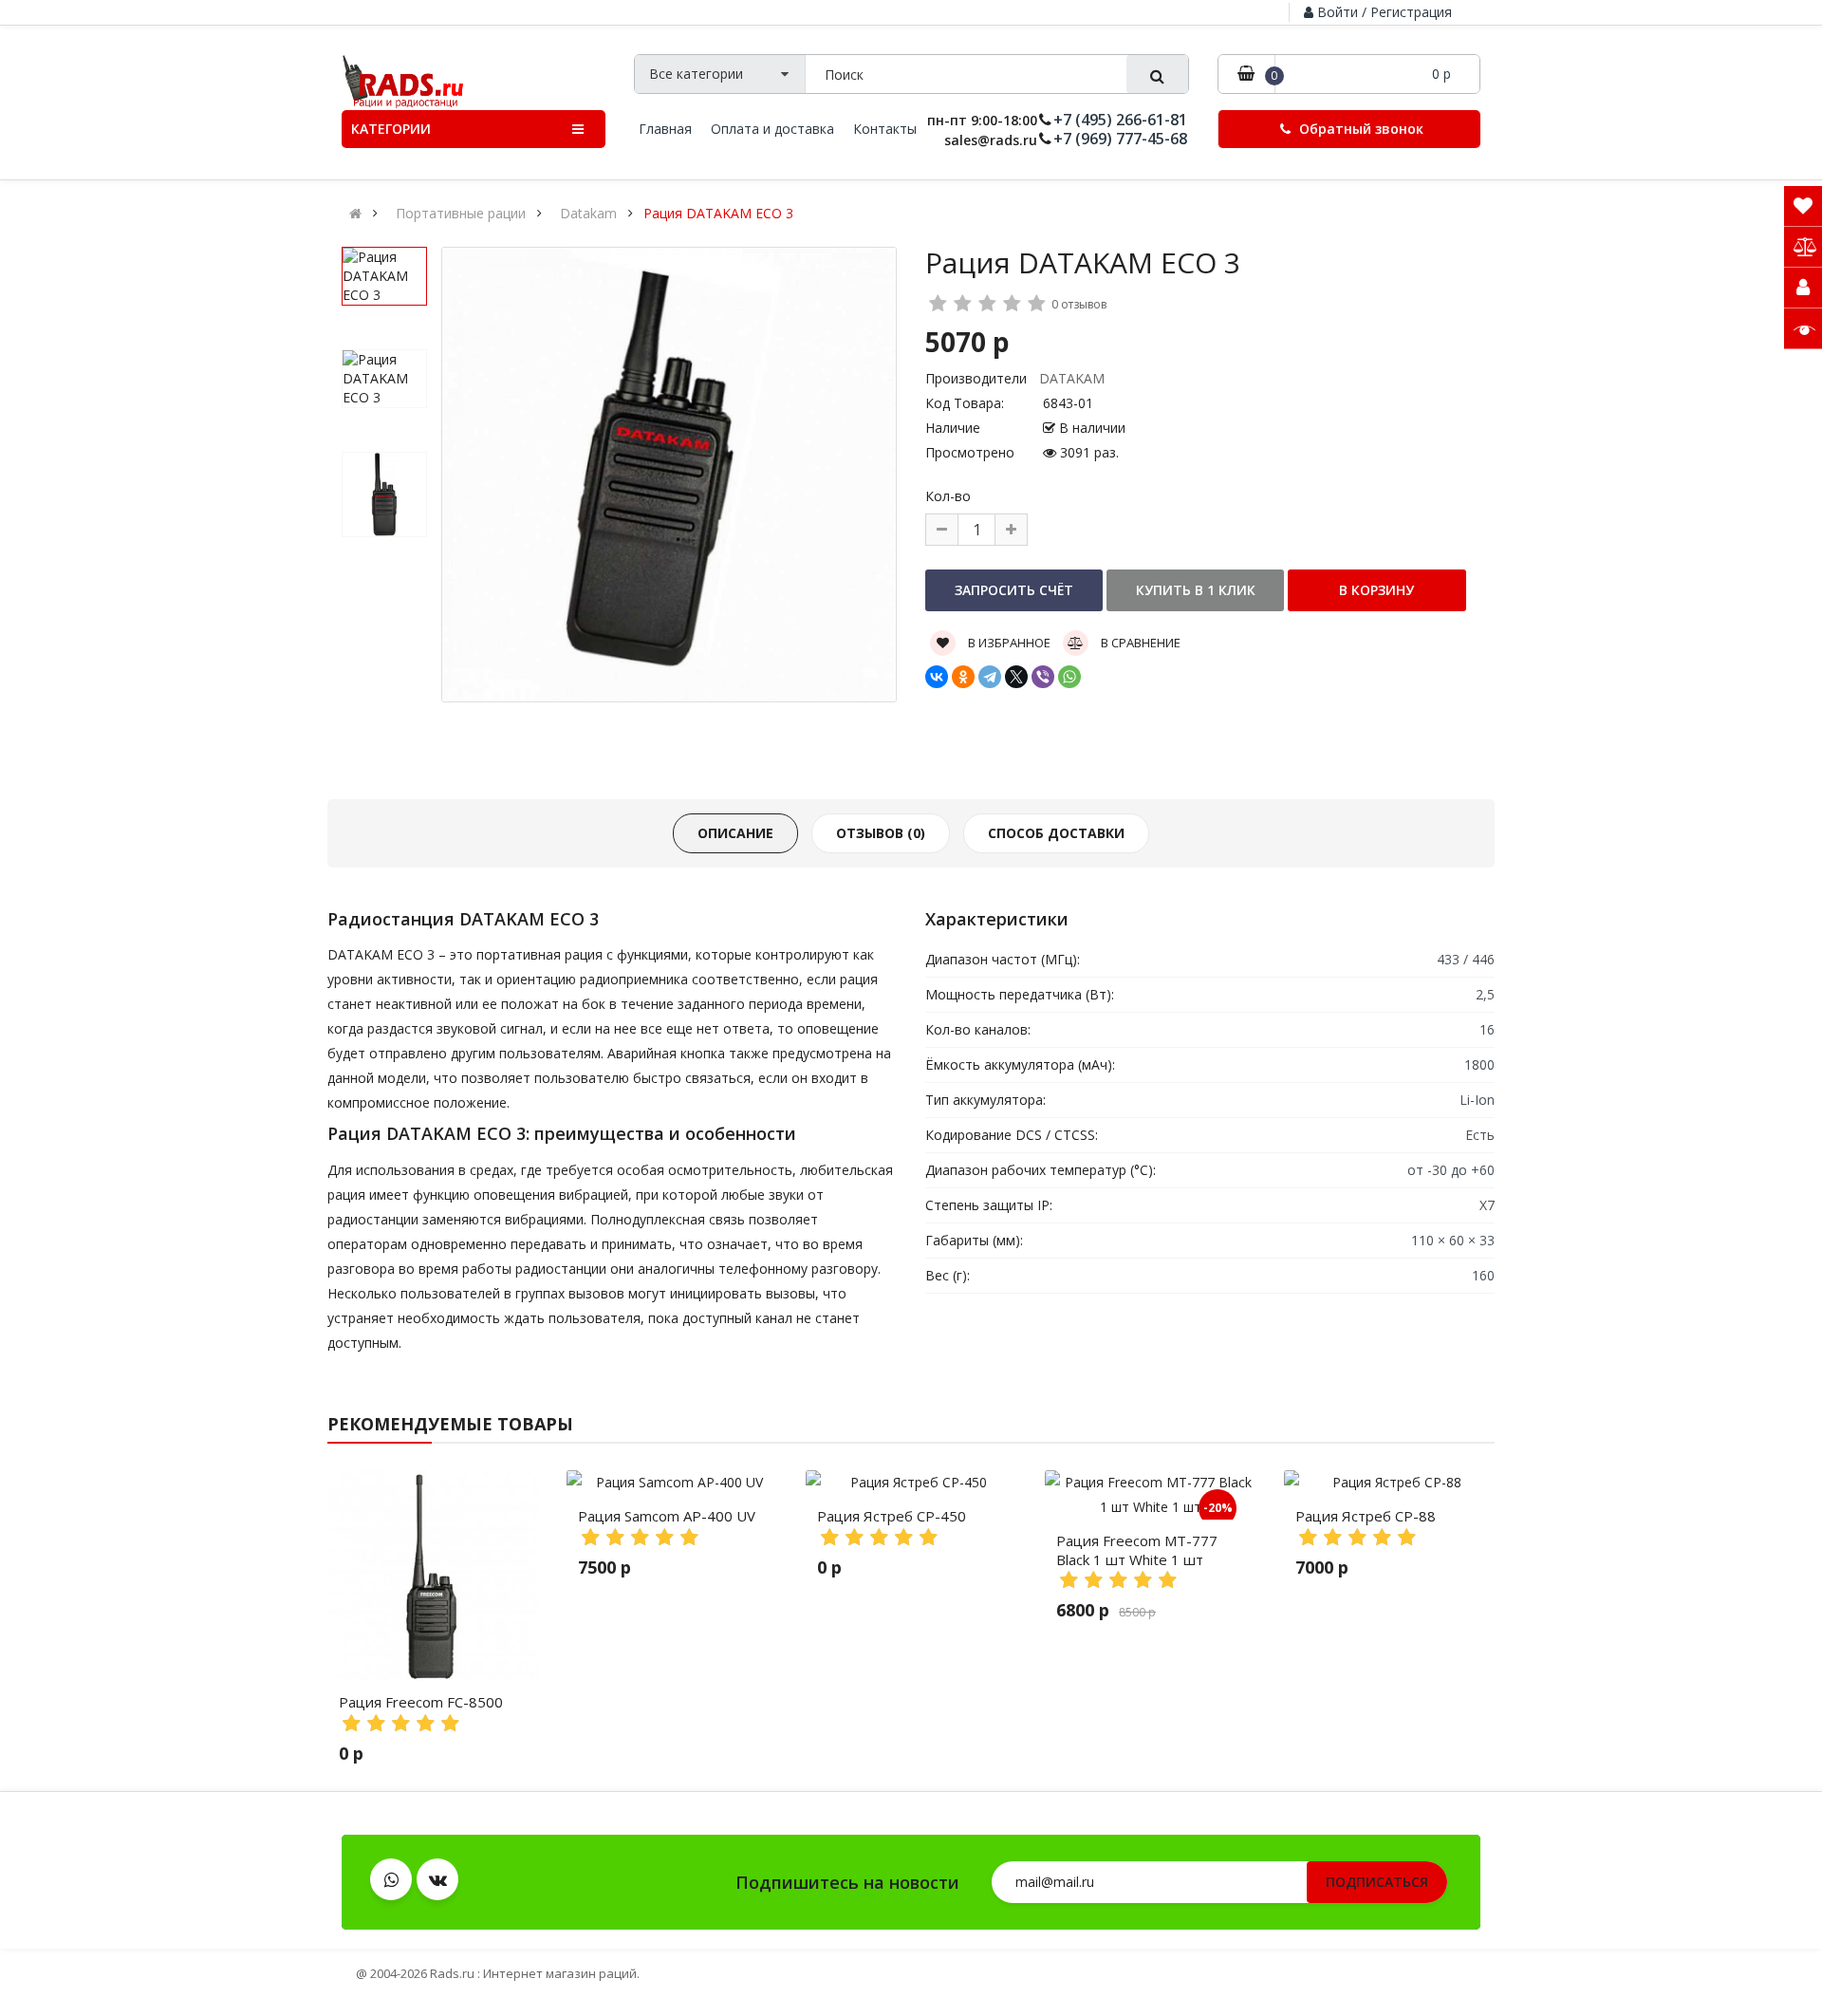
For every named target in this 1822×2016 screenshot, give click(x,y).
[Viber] (1043, 677)
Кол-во (948, 496)
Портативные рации (461, 214)
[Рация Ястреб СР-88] (1389, 1483)
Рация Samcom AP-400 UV (667, 1516)
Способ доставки (1056, 833)
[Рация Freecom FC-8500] (433, 1576)
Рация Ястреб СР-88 (1366, 1516)
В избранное (1008, 643)
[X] (1016, 677)
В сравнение (1139, 643)
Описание (735, 833)
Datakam (588, 214)
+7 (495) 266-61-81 (1120, 120)
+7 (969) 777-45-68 (1120, 139)
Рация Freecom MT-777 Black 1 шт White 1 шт (1137, 1550)
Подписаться (1377, 1882)
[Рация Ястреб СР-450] (911, 1483)
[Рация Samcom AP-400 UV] (672, 1483)
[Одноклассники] (963, 677)
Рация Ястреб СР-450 (892, 1516)
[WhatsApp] (1069, 677)
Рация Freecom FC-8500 (421, 1702)
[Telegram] (990, 677)
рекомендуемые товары (450, 1424)
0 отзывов (1079, 304)
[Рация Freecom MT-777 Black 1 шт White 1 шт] (1150, 1495)
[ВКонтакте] (937, 677)
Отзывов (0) (881, 833)
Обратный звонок (1359, 129)
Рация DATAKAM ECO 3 (718, 214)
